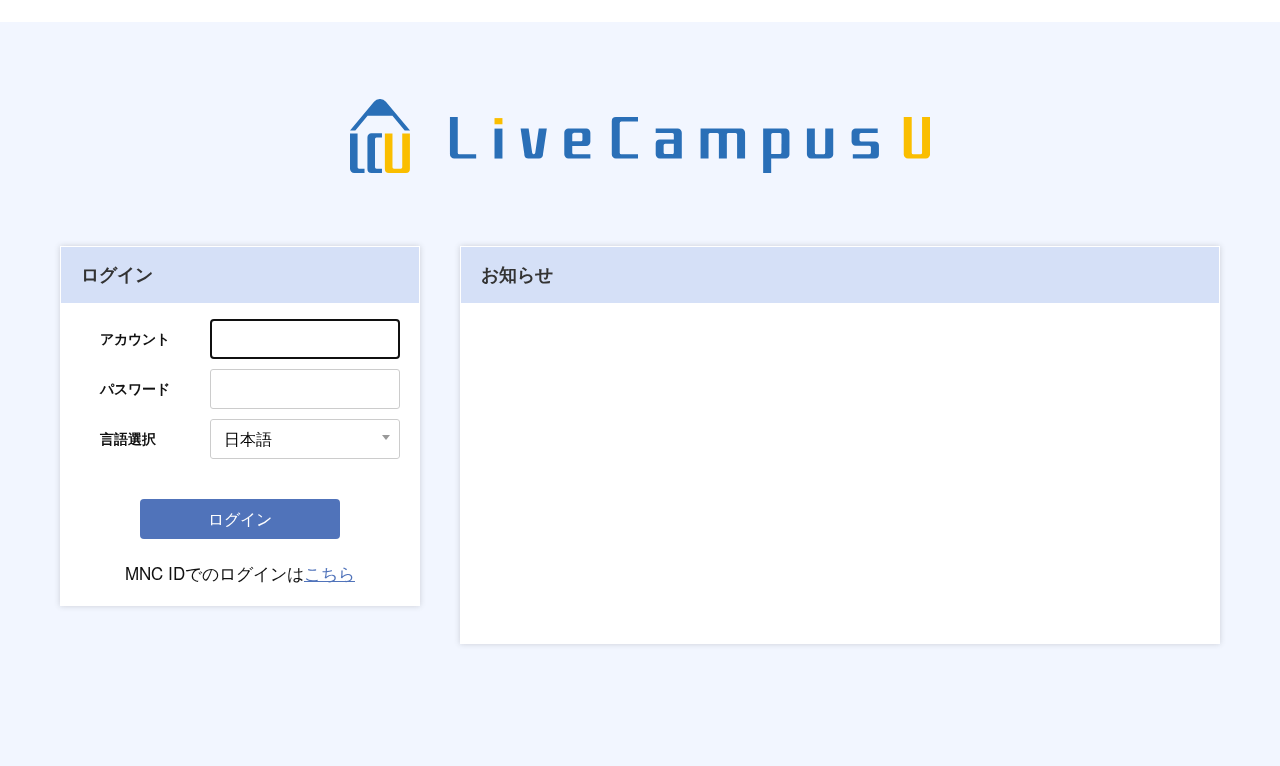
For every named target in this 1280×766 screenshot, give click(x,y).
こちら (329, 572)
